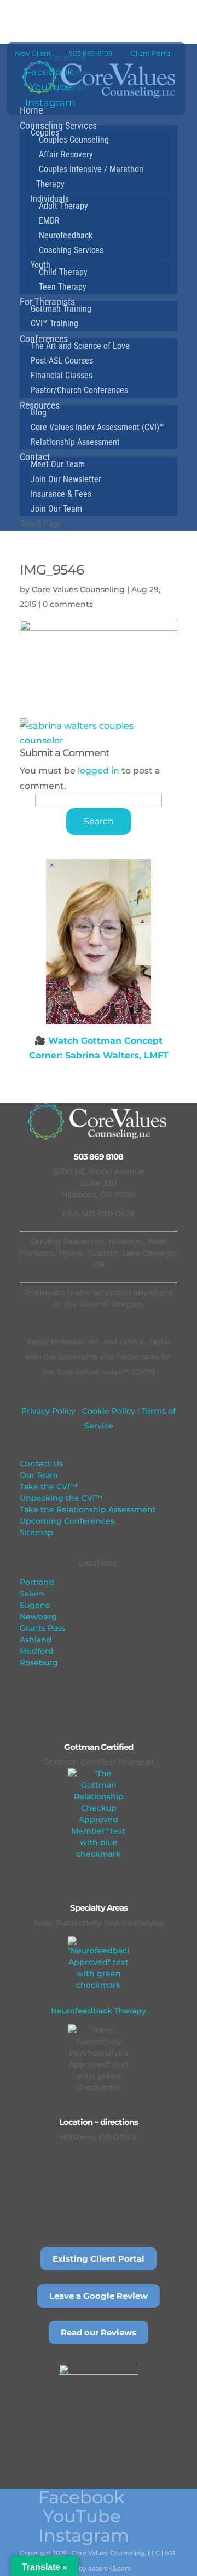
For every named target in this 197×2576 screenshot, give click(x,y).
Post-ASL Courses (62, 361)
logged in (99, 771)
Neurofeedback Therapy (99, 2011)
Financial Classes (62, 375)
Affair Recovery (66, 154)
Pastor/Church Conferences (79, 390)
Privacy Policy (48, 1411)
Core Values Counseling (78, 589)
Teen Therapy (63, 287)
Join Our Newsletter (66, 479)
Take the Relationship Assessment (88, 1509)
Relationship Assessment (75, 442)
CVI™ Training (54, 323)
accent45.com (110, 2568)
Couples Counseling (74, 140)
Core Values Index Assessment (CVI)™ (97, 427)
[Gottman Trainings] (99, 1814)
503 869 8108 (99, 1157)
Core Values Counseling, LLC (116, 2553)
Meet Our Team (58, 464)
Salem (32, 1594)
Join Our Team (56, 509)
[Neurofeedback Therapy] (99, 1967)
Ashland (36, 1640)
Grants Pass (42, 1628)
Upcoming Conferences (67, 1521)
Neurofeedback (66, 235)
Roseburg (39, 1662)
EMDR (49, 221)
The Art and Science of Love (80, 346)
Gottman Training (61, 309)
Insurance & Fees (61, 494)
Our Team (39, 1475)
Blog (39, 412)
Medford (37, 1651)
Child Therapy (63, 272)
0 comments (68, 604)
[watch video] (99, 942)
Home (31, 110)
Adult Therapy (63, 206)
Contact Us (41, 1463)
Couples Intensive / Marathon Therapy (90, 177)
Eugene (35, 1605)
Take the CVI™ (48, 1486)
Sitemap (36, 1532)
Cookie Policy (108, 1411)
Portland (37, 1582)
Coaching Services (71, 250)
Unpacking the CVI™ (61, 1498)
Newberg (38, 1617)
